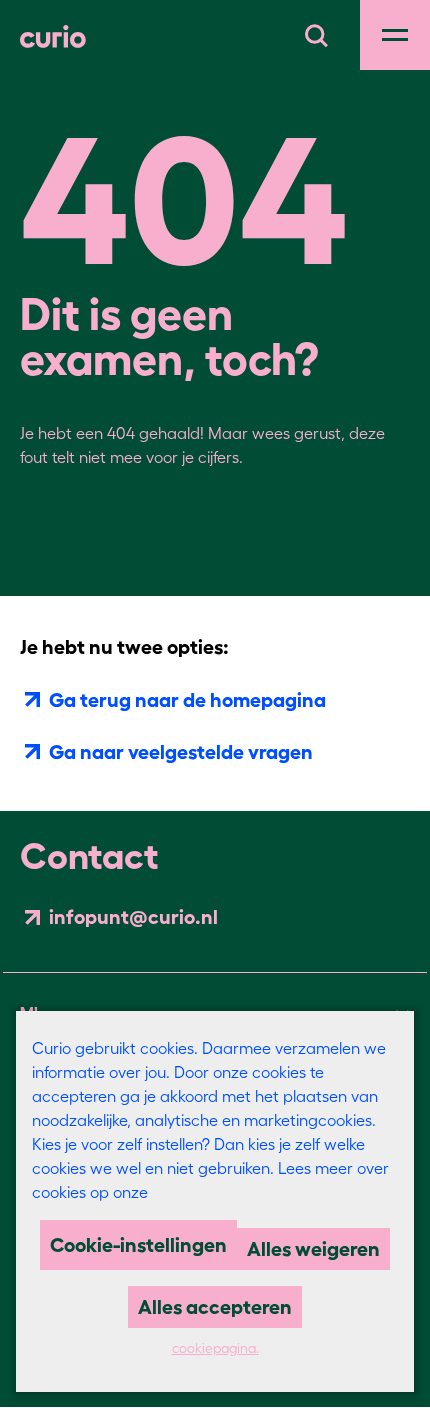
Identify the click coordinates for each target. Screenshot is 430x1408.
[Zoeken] (316, 33)
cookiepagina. (215, 1348)
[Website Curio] (53, 35)
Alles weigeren (313, 1249)
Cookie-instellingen (138, 1245)
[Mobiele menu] (395, 35)
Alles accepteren (215, 1307)
